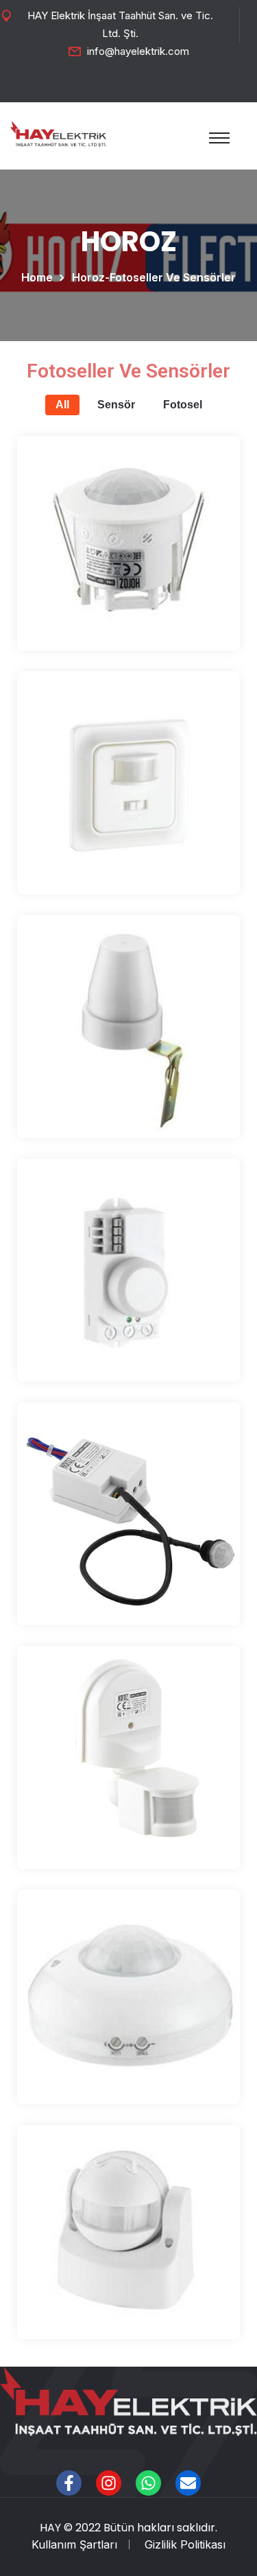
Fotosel (183, 405)
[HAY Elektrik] (58, 132)
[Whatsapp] (148, 2483)
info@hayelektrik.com (138, 51)
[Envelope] (188, 2483)
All (62, 405)
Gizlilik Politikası (185, 2544)
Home (40, 277)
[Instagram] (109, 2483)
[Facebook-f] (69, 2483)
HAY (50, 2528)
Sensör (116, 405)
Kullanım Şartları (74, 2544)
